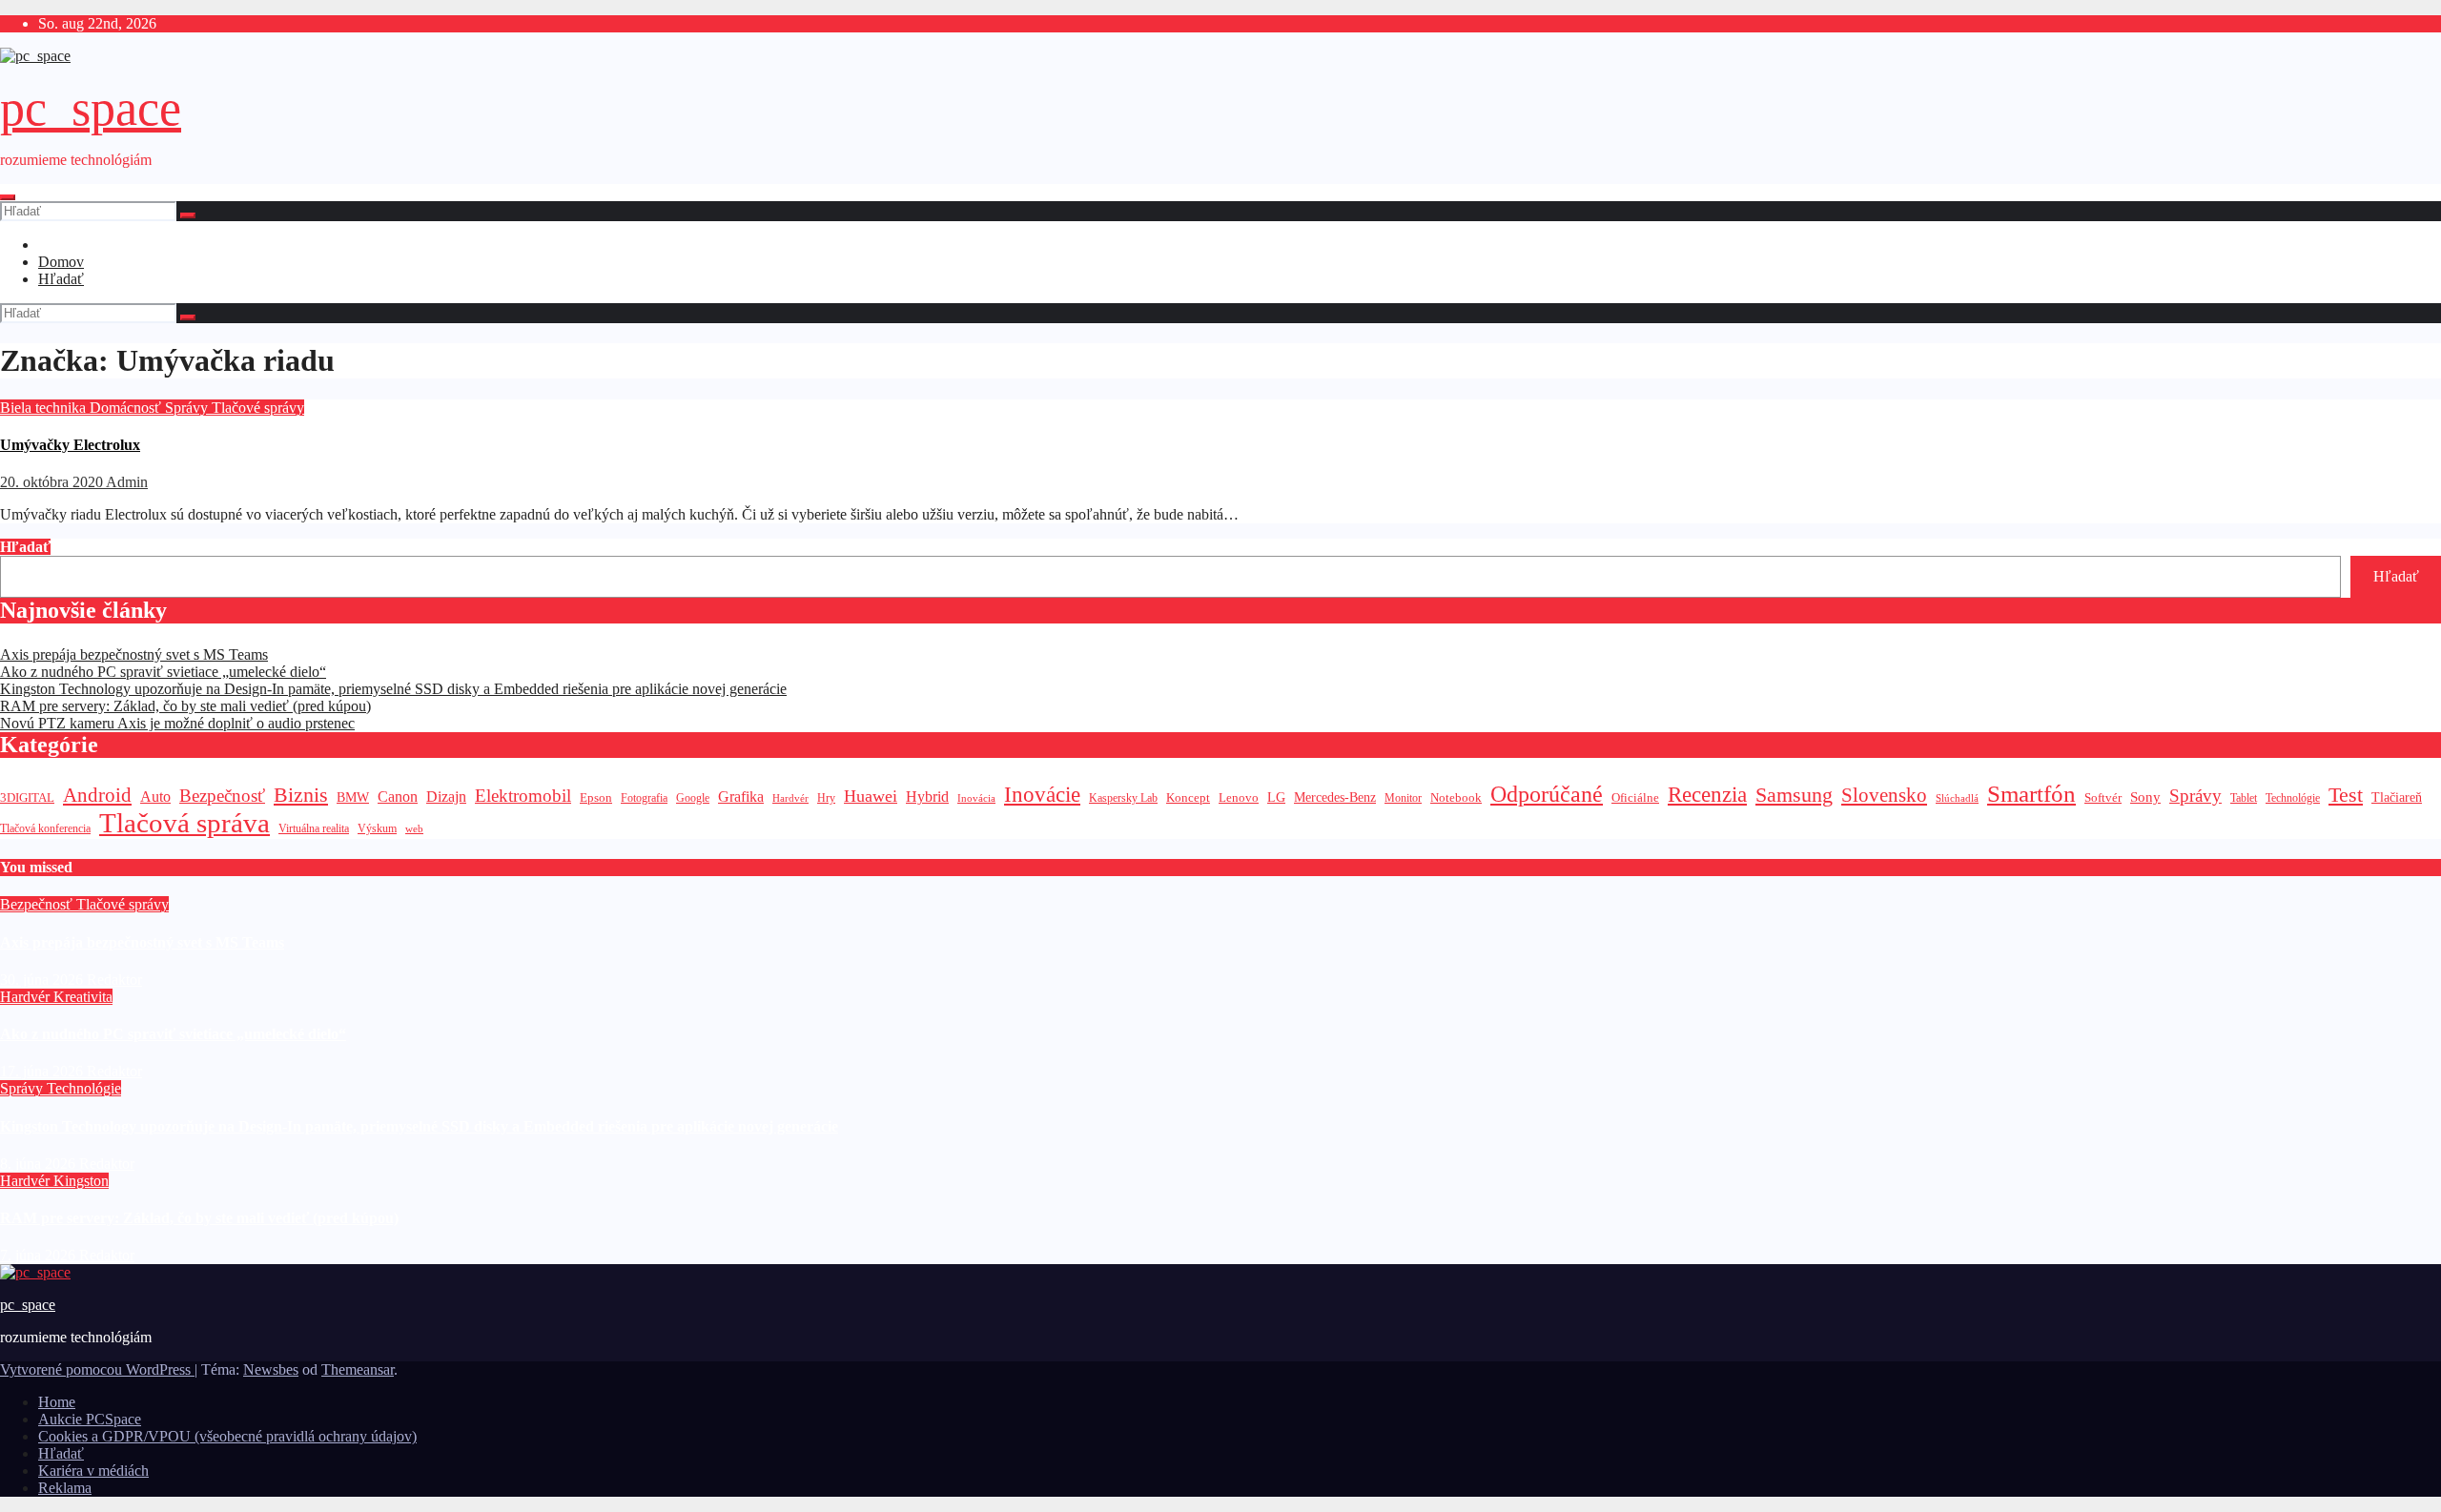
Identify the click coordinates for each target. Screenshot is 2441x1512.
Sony (2145, 797)
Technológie (2293, 798)
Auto (155, 797)
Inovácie (1042, 794)
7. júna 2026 (40, 1255)
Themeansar (358, 1369)
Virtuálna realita (314, 829)
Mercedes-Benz (1335, 797)
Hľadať (61, 279)
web (414, 828)
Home (57, 1402)
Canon (398, 797)
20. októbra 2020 (53, 482)
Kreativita (83, 997)
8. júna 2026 (40, 1164)
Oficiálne (1635, 797)
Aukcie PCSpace (90, 1419)
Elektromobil (523, 796)
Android (97, 795)
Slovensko (1884, 795)
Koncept (1188, 797)
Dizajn (446, 797)
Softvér (2103, 797)
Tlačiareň (2397, 797)
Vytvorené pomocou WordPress (97, 1369)
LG (1276, 797)
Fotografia (644, 798)
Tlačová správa (185, 823)
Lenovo (1239, 798)
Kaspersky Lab (1123, 798)
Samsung (1794, 795)
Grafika (741, 797)
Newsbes (271, 1369)
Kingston (81, 1181)
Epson (596, 797)
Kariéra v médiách (93, 1471)
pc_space (91, 108)
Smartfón (2031, 794)
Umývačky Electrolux (70, 445)
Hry (826, 798)
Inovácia (976, 798)
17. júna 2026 (43, 1071)
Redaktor (114, 980)
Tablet (2244, 798)
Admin (127, 482)
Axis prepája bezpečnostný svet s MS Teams (134, 654)
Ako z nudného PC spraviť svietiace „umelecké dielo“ (163, 672)
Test (2346, 795)
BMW (353, 797)
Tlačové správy (258, 408)
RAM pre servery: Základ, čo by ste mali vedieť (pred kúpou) (185, 706)
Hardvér (790, 798)
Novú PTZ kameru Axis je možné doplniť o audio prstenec (177, 723)
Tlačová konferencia (45, 829)
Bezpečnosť (222, 796)
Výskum (377, 828)
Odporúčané (1547, 794)
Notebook (1456, 798)
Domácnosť (127, 408)
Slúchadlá (1957, 798)
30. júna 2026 (43, 980)
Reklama (65, 1488)
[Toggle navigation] (8, 197)
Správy (188, 408)
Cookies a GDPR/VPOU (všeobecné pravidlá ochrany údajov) (227, 1436)
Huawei (871, 796)
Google (693, 798)
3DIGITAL (27, 797)
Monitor (1403, 798)
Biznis (301, 795)
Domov (61, 262)
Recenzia (1707, 795)
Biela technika (45, 408)
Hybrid (927, 797)
